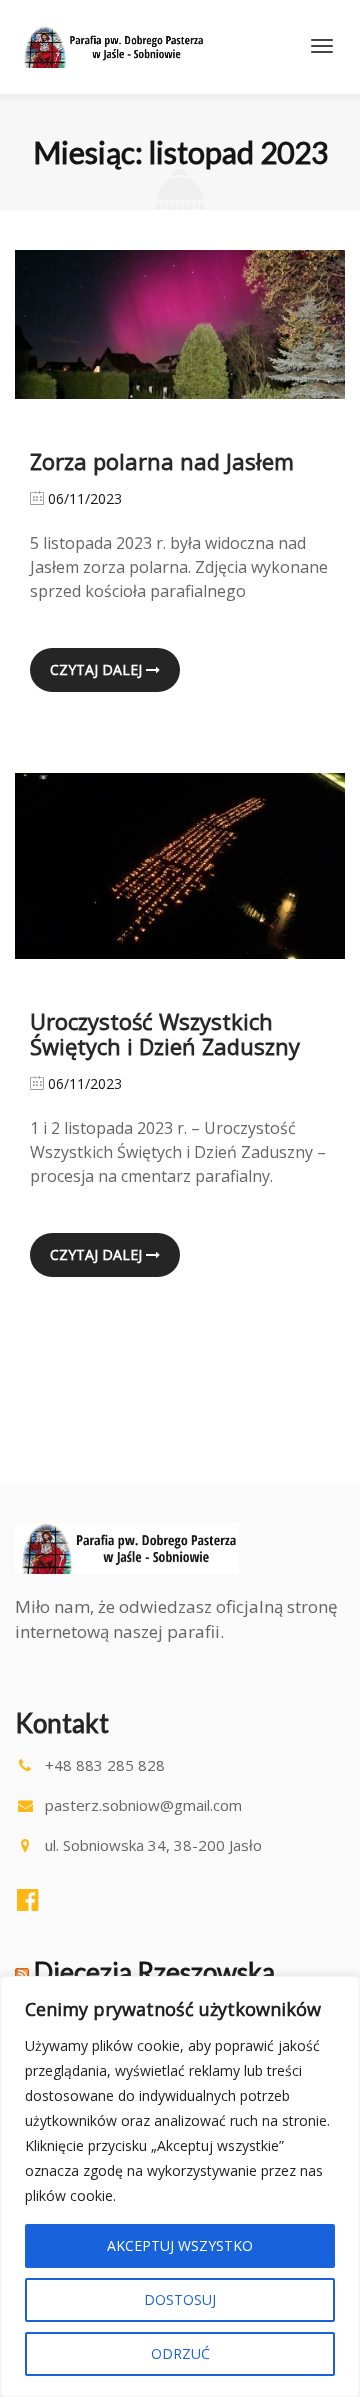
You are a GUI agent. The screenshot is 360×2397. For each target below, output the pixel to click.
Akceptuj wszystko (180, 2245)
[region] (180, 2186)
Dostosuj (180, 2299)
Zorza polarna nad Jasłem (162, 461)
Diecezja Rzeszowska (154, 1972)
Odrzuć (180, 2353)
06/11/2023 (83, 498)
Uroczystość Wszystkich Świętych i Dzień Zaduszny (165, 1033)
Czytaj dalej (98, 669)
